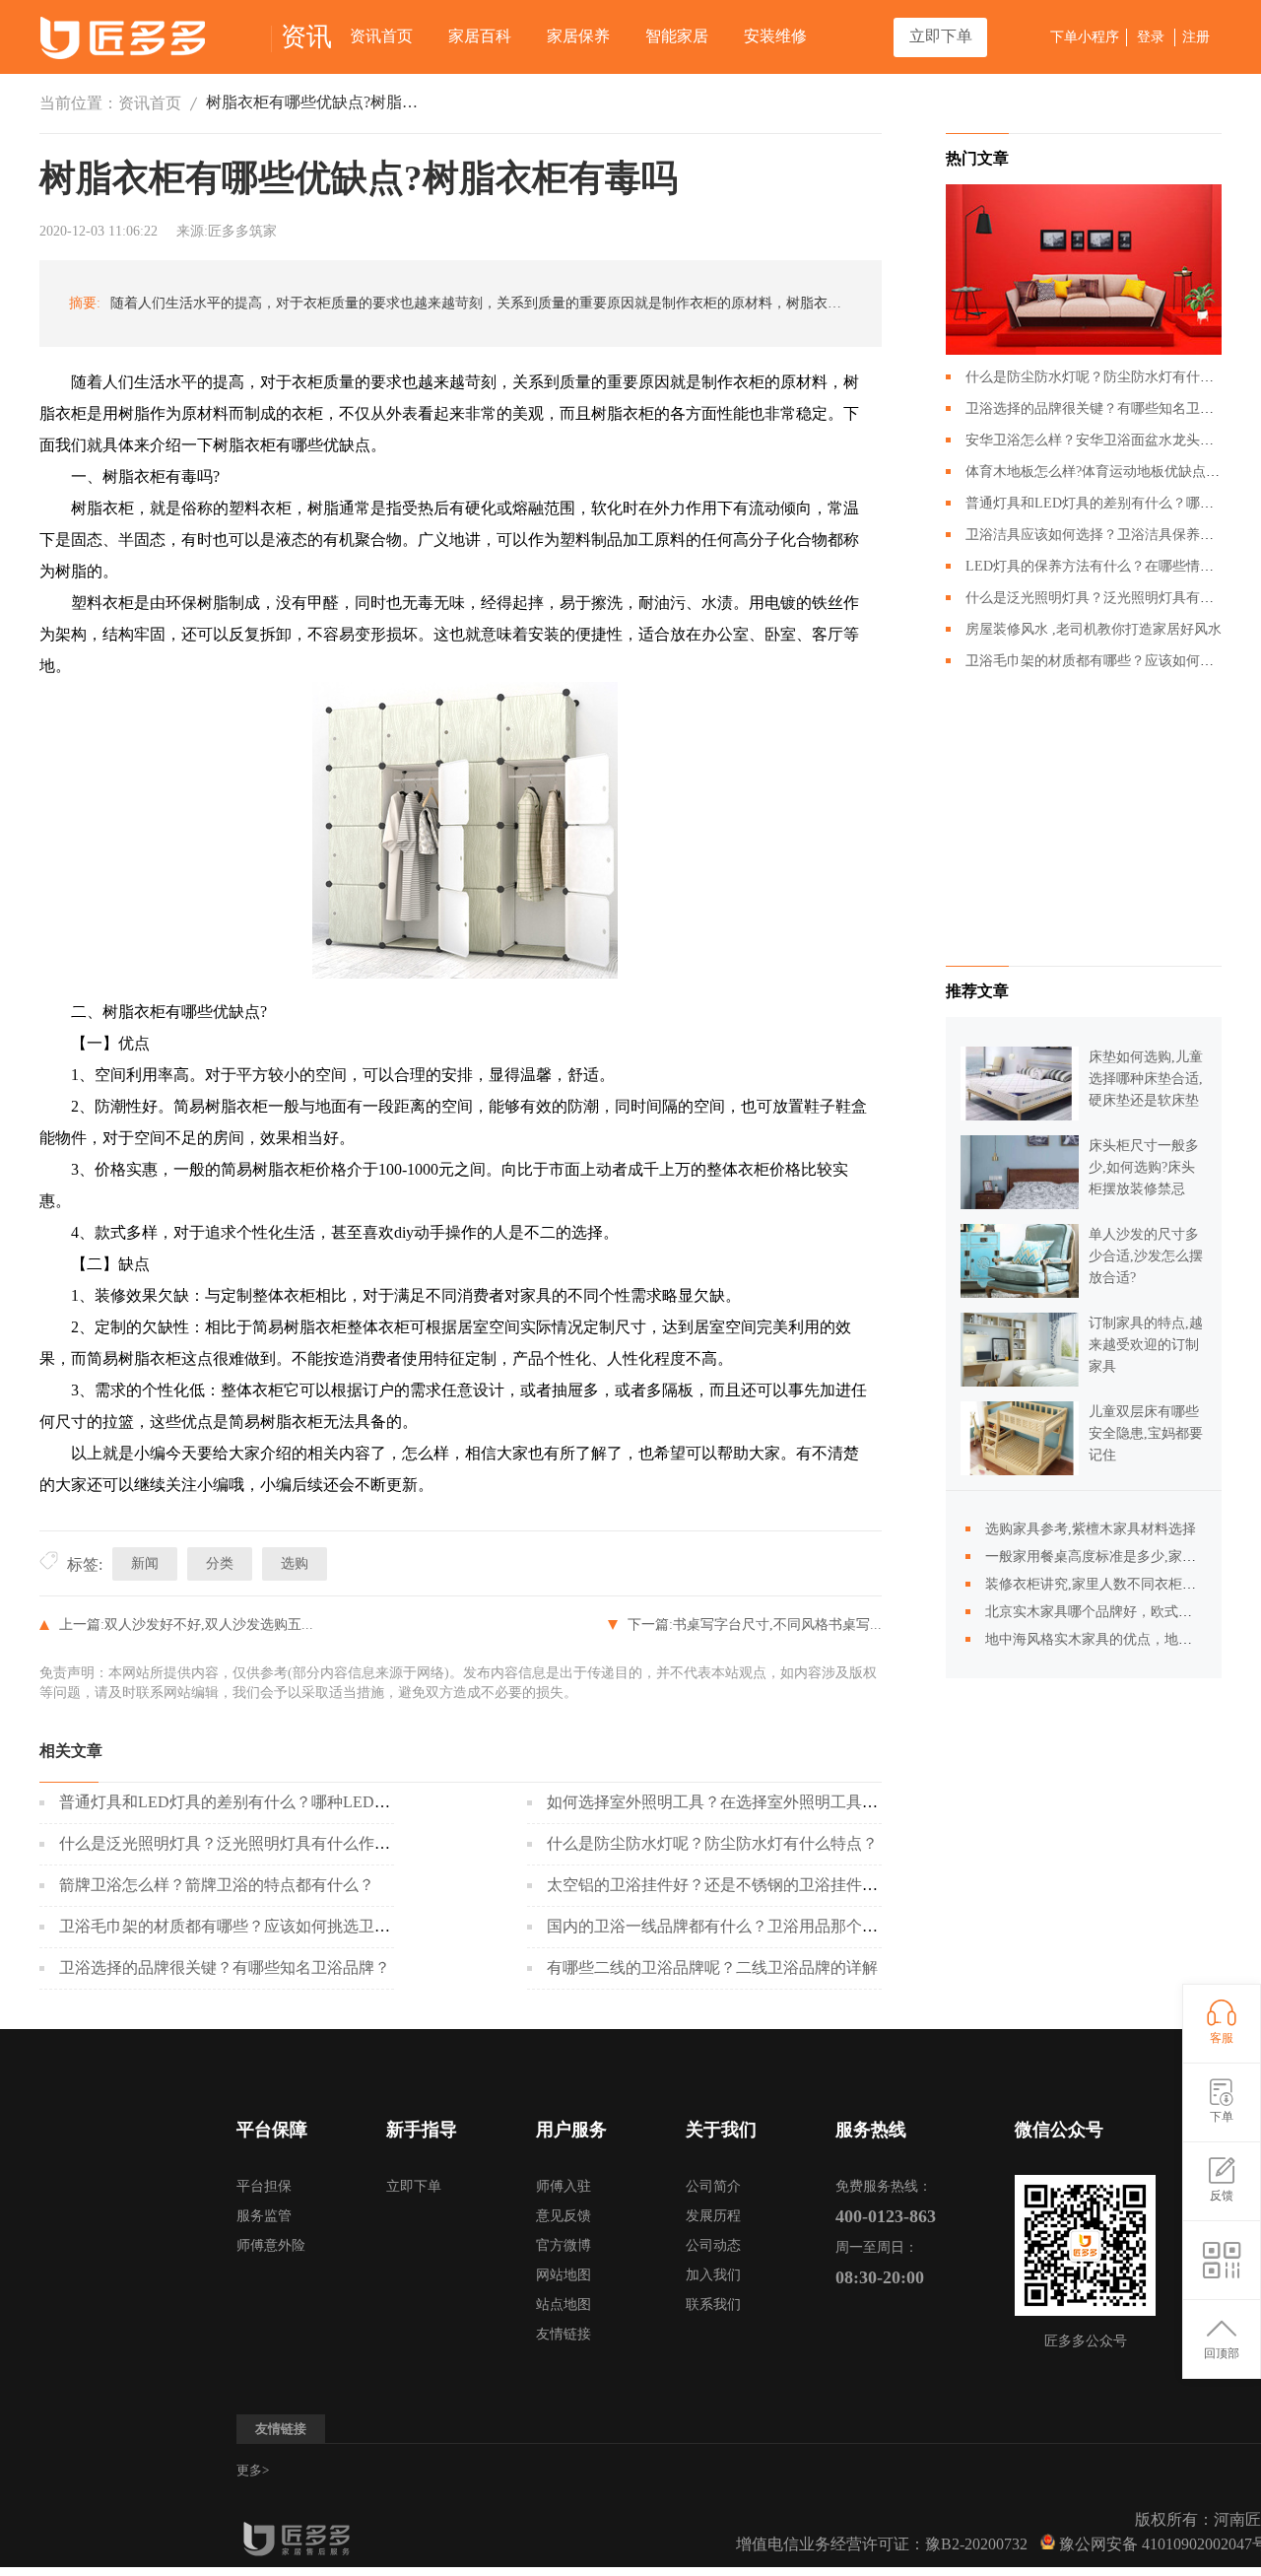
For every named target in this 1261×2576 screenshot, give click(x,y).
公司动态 (713, 2245)
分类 (220, 1563)
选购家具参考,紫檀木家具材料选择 (1091, 1529)
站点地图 (564, 2305)
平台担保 (264, 2186)
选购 (295, 1563)
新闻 (145, 1563)
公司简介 (713, 2186)
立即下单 (941, 36)
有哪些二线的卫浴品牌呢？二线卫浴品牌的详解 (712, 1967)
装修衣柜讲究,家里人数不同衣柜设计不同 (1111, 1584)
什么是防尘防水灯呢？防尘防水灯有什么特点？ (712, 1843)
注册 (1196, 37)
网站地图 (564, 2275)
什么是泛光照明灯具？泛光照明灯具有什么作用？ (232, 1843)
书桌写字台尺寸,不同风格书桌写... (777, 1625)
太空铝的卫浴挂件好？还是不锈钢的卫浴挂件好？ (720, 1885)
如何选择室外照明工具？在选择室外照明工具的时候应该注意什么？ (783, 1802)
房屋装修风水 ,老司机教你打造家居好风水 (1094, 629)
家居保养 (578, 36)
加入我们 (713, 2275)
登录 (1151, 37)
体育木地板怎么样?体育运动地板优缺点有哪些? (1109, 472)
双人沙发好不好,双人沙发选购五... (209, 1625)
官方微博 (564, 2245)
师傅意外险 (271, 2245)
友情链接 (564, 2334)
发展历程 (713, 2216)
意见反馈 (564, 2216)
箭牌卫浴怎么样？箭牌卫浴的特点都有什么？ (217, 1885)
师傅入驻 (564, 2186)
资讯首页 (381, 36)
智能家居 (677, 36)
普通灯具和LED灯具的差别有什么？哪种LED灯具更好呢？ (264, 1802)
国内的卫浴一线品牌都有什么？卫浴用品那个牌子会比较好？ (760, 1926)
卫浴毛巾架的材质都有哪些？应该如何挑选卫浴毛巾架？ (256, 1926)
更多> (253, 2470)
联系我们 (713, 2305)
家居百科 (480, 36)
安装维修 (775, 36)
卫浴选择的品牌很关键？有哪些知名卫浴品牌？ (225, 1967)
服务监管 (264, 2216)
